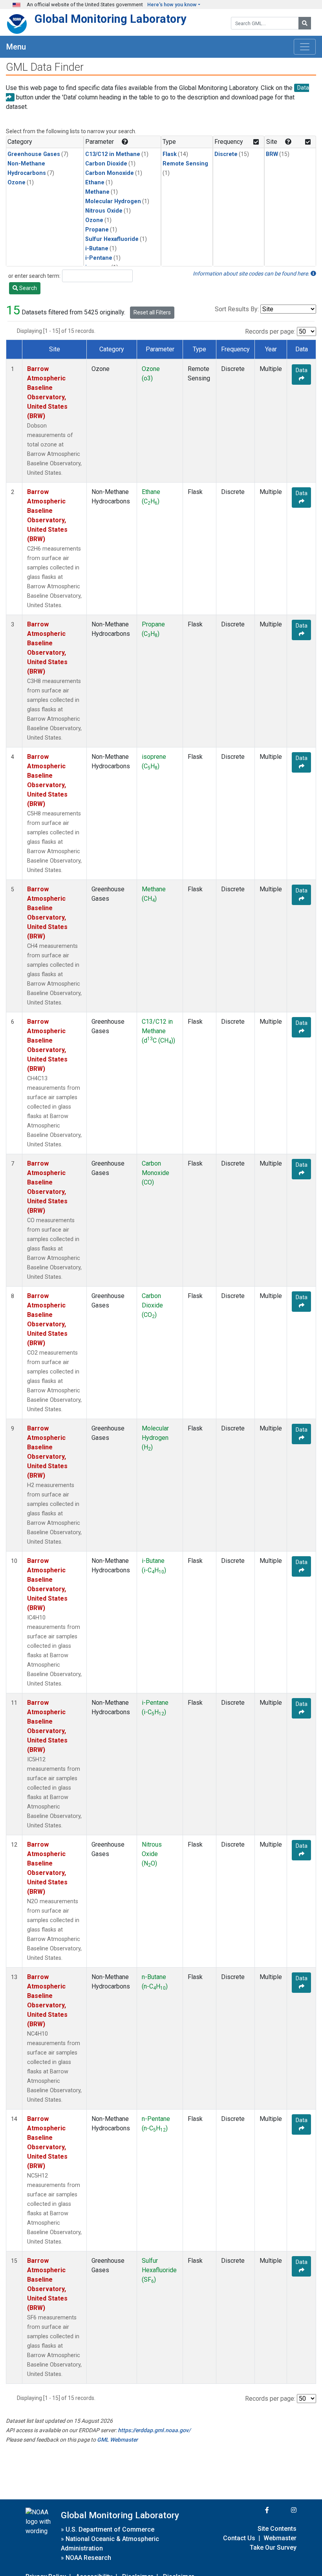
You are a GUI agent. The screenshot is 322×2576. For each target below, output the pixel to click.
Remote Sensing (185, 164)
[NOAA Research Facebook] (256, 2510)
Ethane (95, 183)
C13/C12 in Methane (113, 154)
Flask (170, 154)
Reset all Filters (152, 312)
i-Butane (97, 249)
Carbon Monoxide (110, 173)
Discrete (226, 154)
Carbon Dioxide (106, 164)
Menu (16, 47)
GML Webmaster (117, 2440)
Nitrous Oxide (104, 211)
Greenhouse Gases (34, 154)
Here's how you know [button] (172, 5)
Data (302, 370)
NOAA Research (88, 2558)
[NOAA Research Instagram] (284, 2510)
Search (27, 288)
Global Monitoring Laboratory (111, 19)
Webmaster (280, 2538)
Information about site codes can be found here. (252, 274)
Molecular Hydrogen (113, 201)
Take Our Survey (273, 2548)
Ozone (16, 183)
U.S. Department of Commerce (110, 2529)
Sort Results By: (237, 309)
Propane (97, 230)
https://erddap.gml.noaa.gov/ (154, 2430)
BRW (272, 154)
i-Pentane (99, 258)
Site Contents (277, 2529)
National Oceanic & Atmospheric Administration (110, 2544)
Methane (97, 192)
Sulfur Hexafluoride (112, 239)
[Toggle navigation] (305, 47)
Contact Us (239, 2538)
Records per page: (270, 331)
